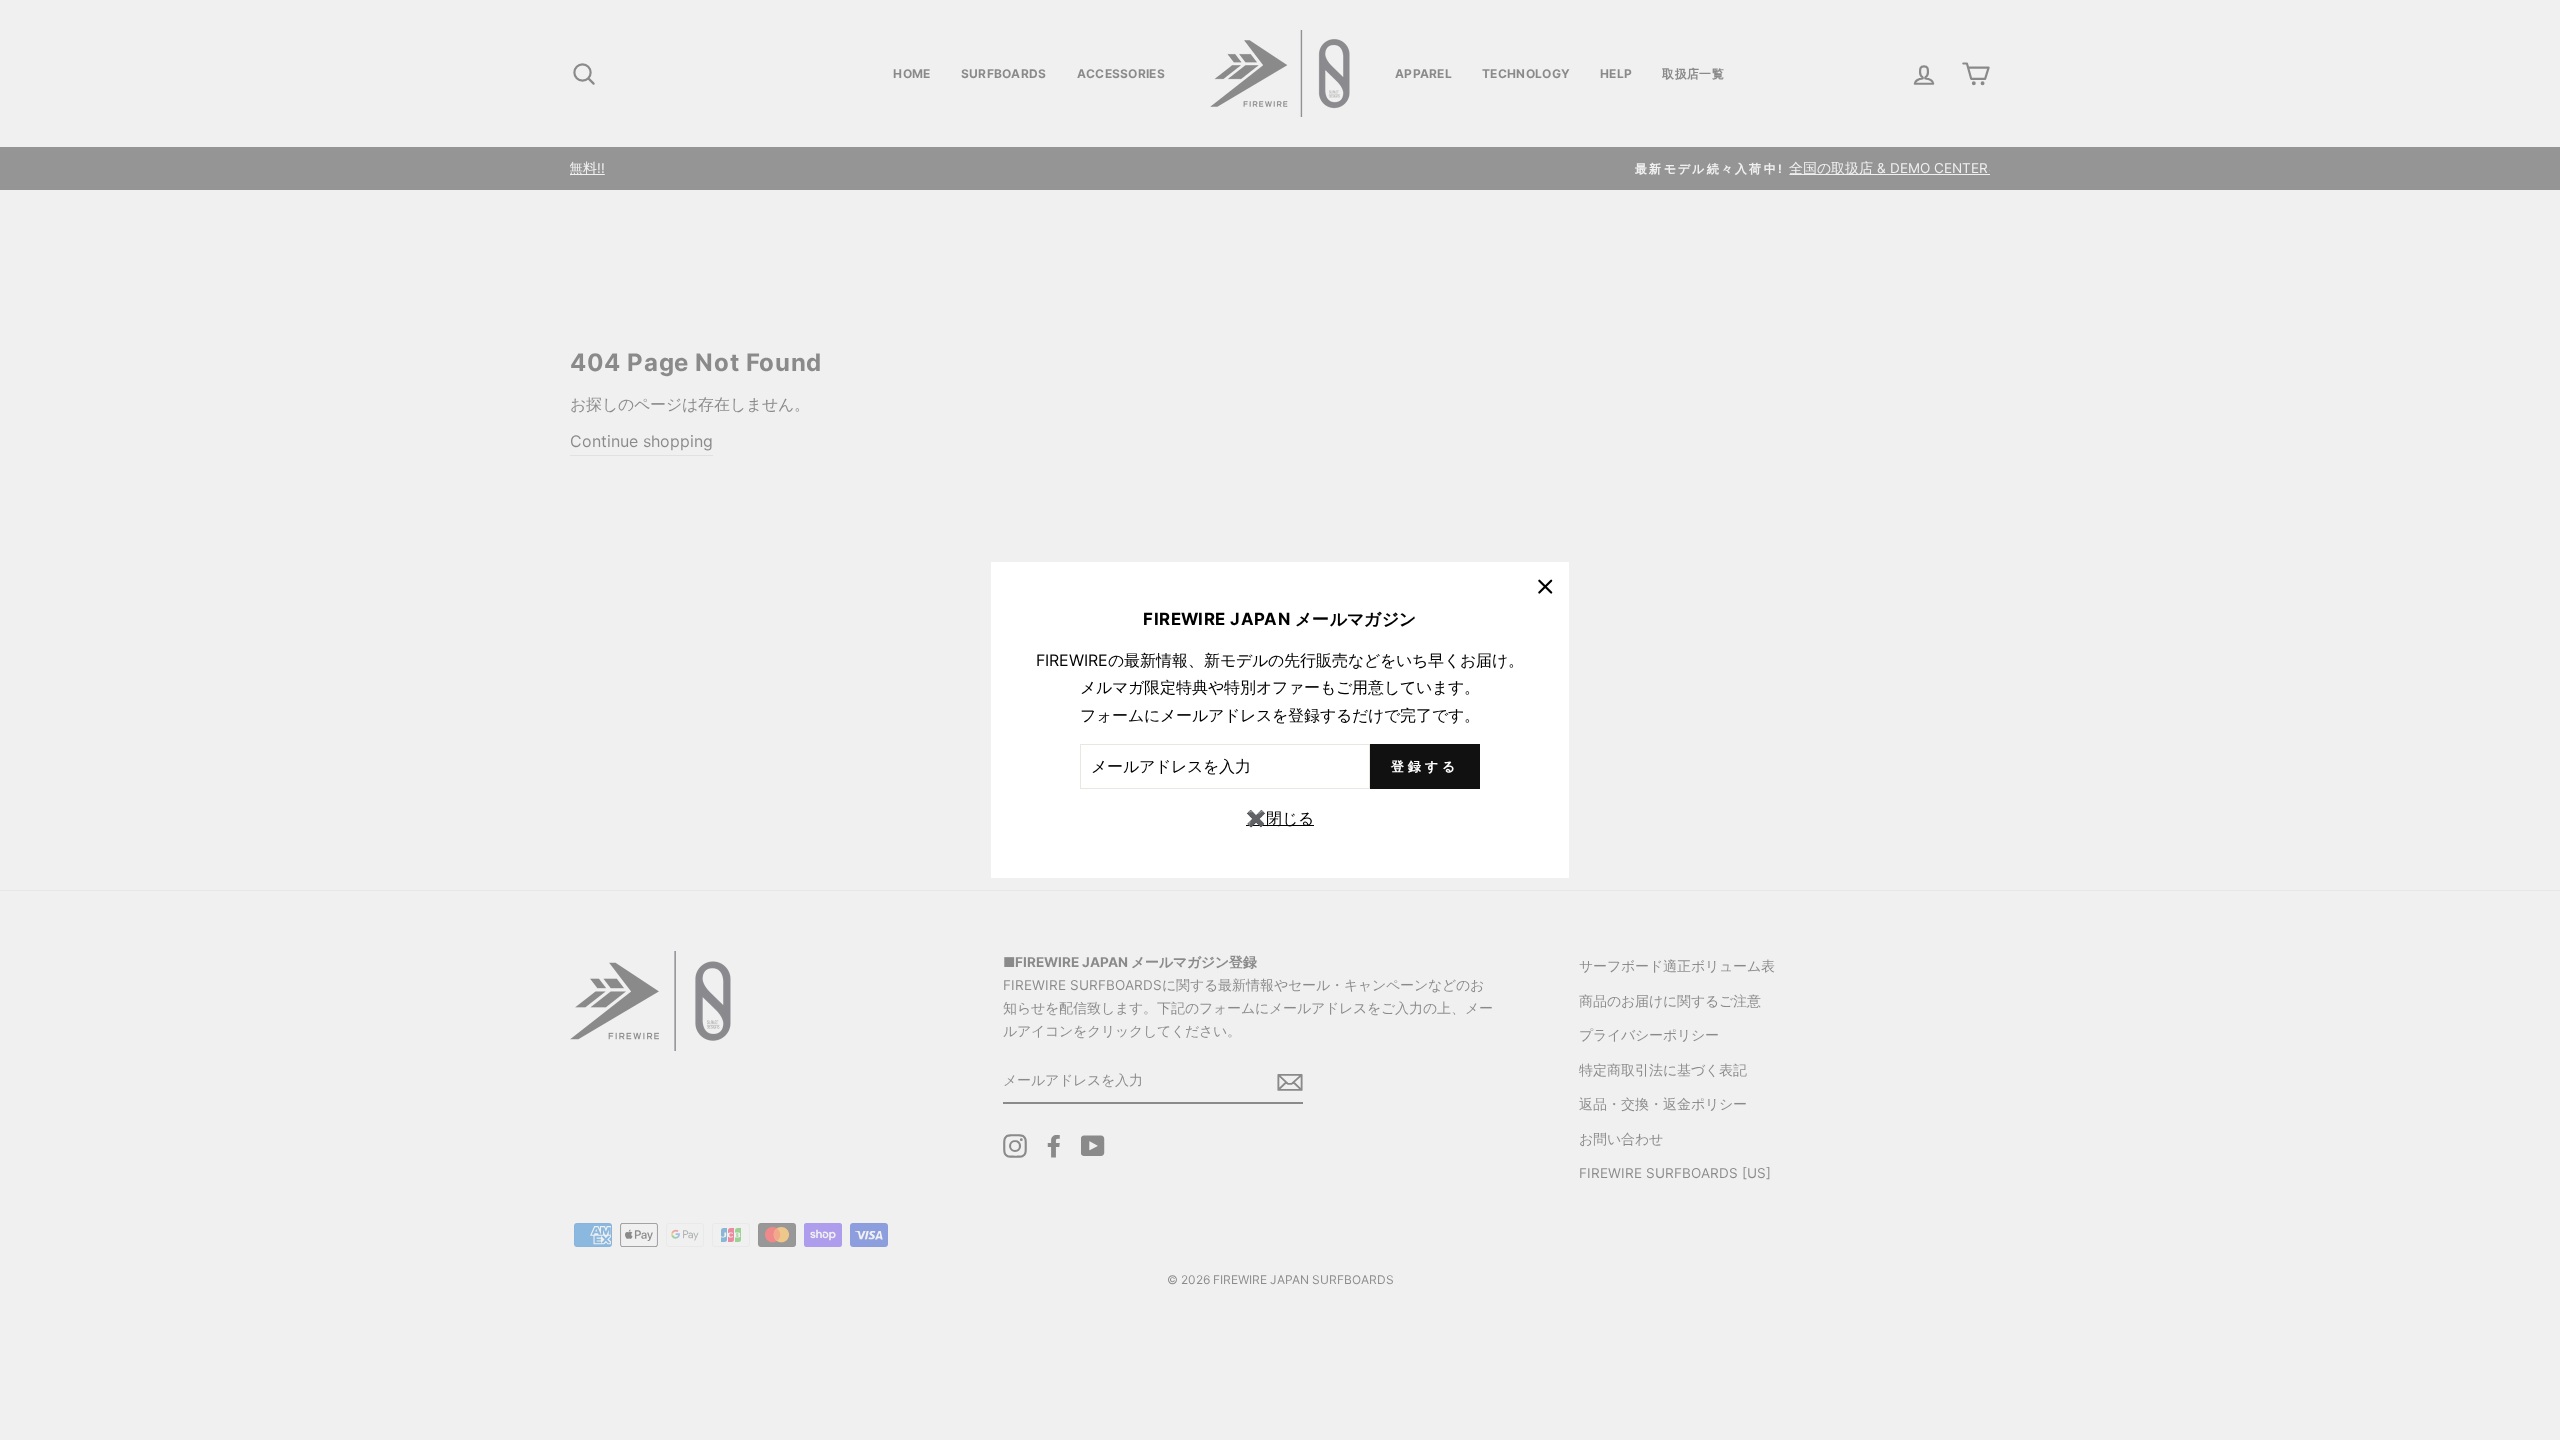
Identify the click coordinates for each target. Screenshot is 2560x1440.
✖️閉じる (1280, 818)
